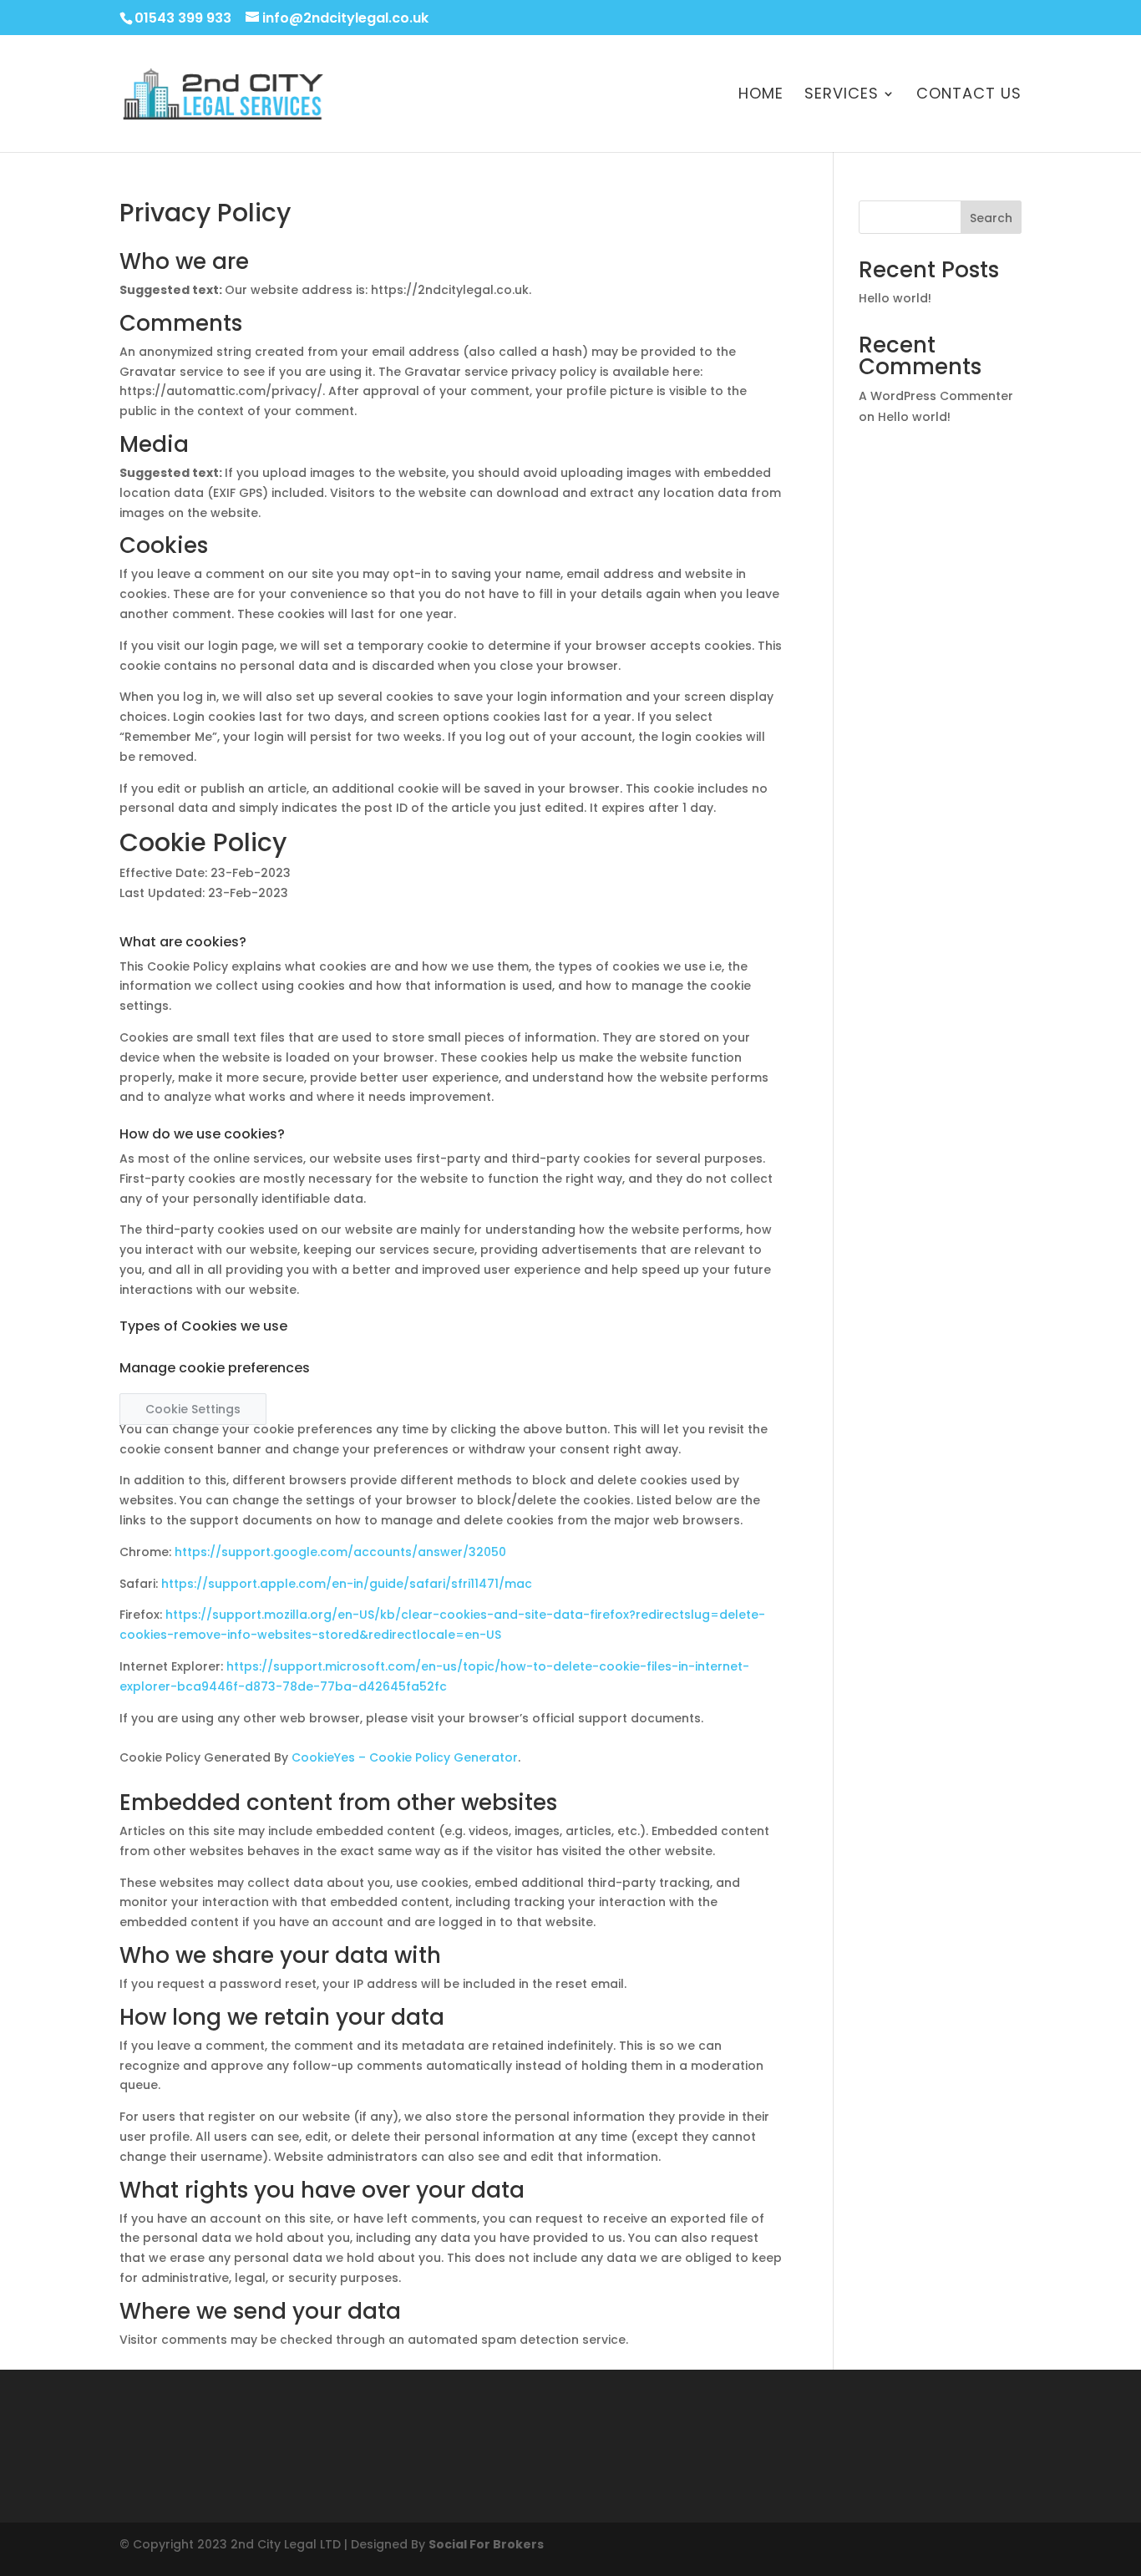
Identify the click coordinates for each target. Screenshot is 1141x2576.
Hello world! (895, 298)
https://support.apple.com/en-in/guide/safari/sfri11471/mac (347, 1584)
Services (842, 96)
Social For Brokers (486, 2544)
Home (761, 96)
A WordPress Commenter (936, 396)
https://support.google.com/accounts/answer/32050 (340, 1552)
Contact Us (969, 96)
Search (991, 218)
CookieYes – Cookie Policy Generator (405, 1757)
